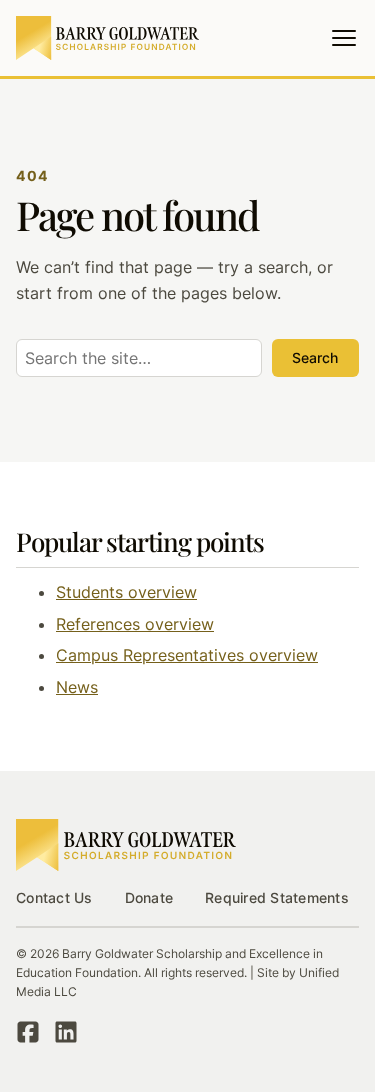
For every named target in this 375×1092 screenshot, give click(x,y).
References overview (135, 624)
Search (315, 357)
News (77, 687)
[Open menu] (344, 38)
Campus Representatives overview (187, 655)
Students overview (126, 592)
